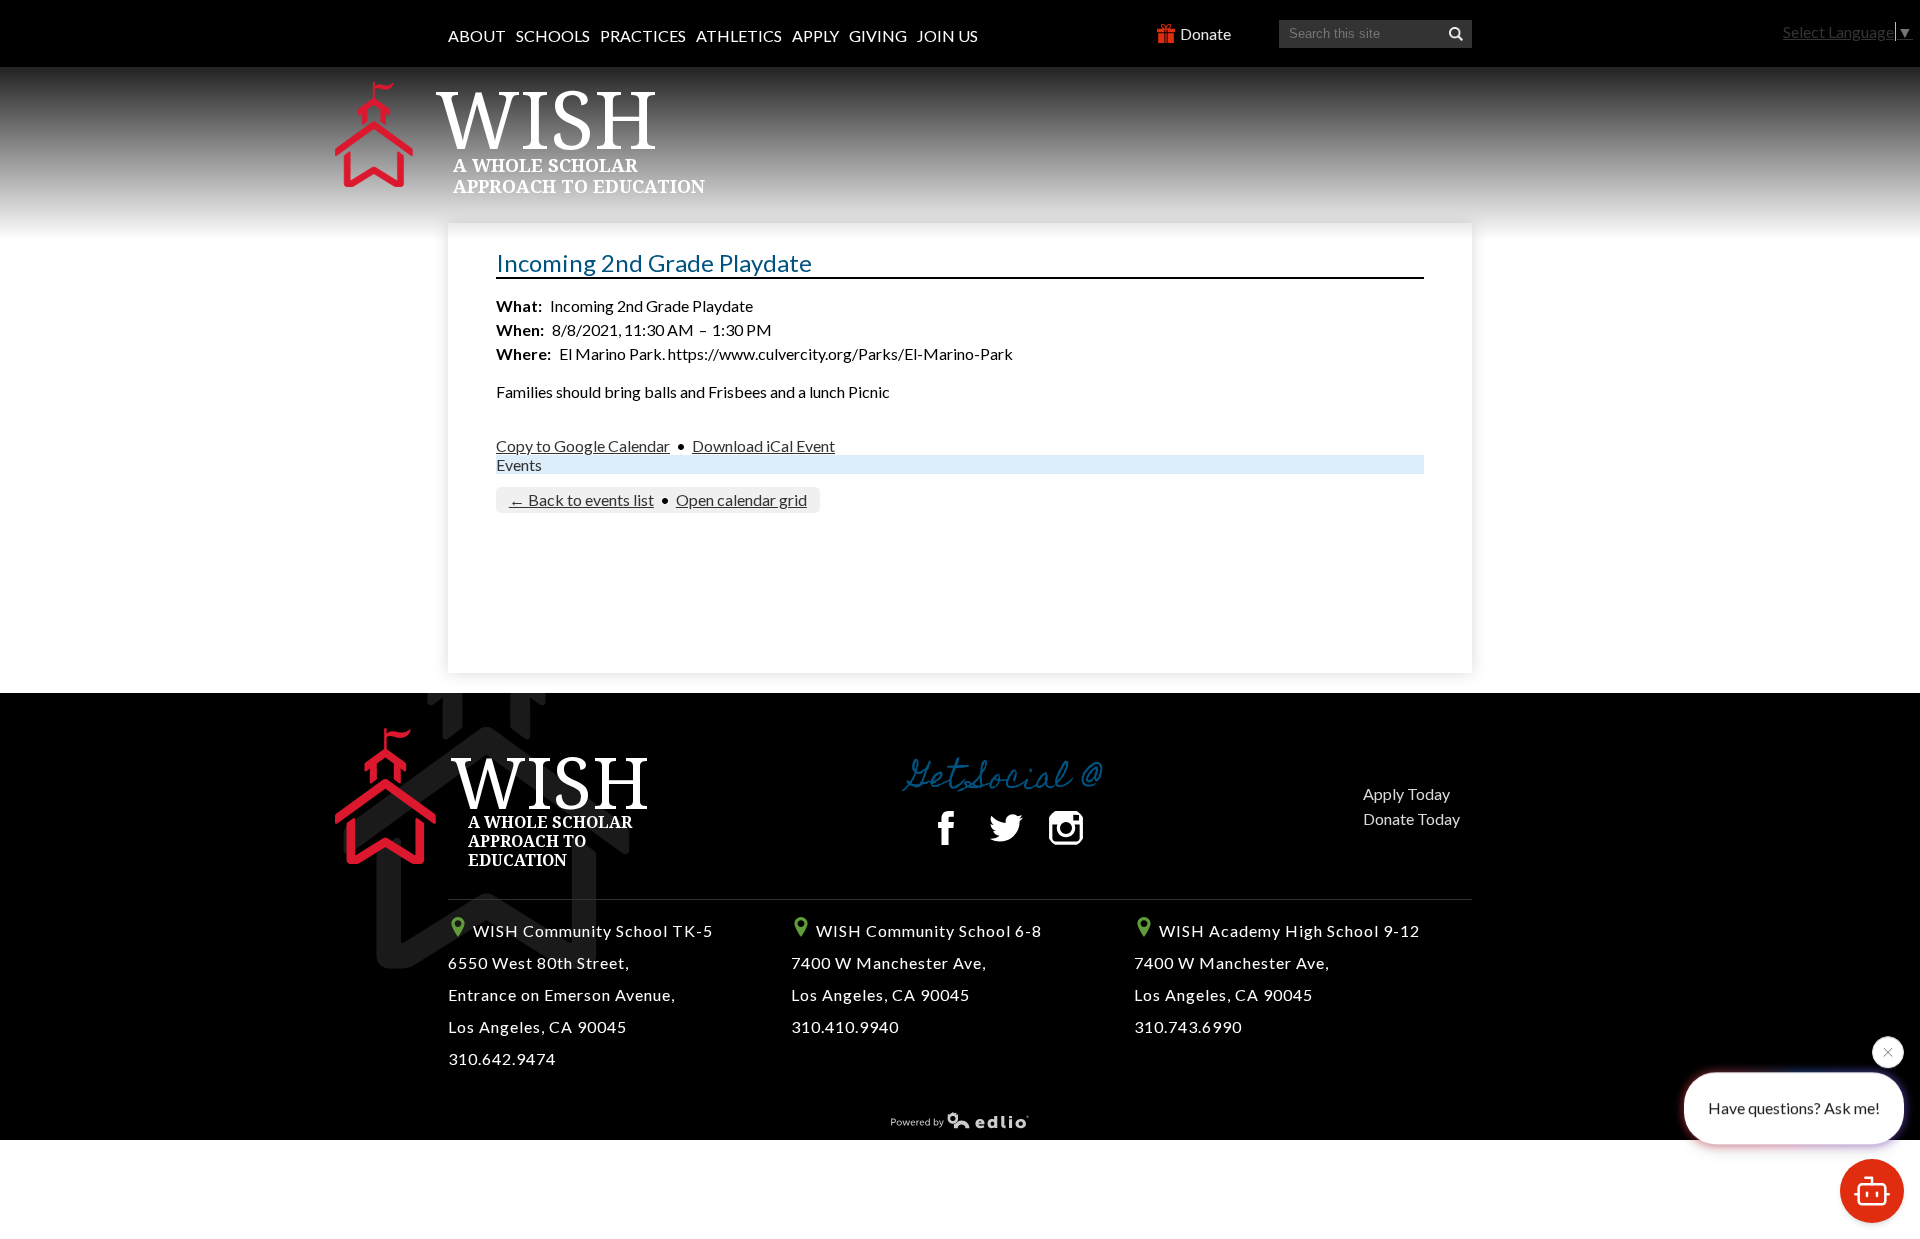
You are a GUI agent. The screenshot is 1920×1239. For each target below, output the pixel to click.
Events (519, 464)
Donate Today (1411, 818)
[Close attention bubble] (1888, 1051)
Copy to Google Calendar (583, 445)
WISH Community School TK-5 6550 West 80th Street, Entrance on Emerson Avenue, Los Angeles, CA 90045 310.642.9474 (580, 994)
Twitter (1006, 828)
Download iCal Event (763, 445)
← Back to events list (581, 499)
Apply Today (1406, 793)
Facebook (946, 828)
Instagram (1066, 828)
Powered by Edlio (960, 1120)
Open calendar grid (741, 499)
